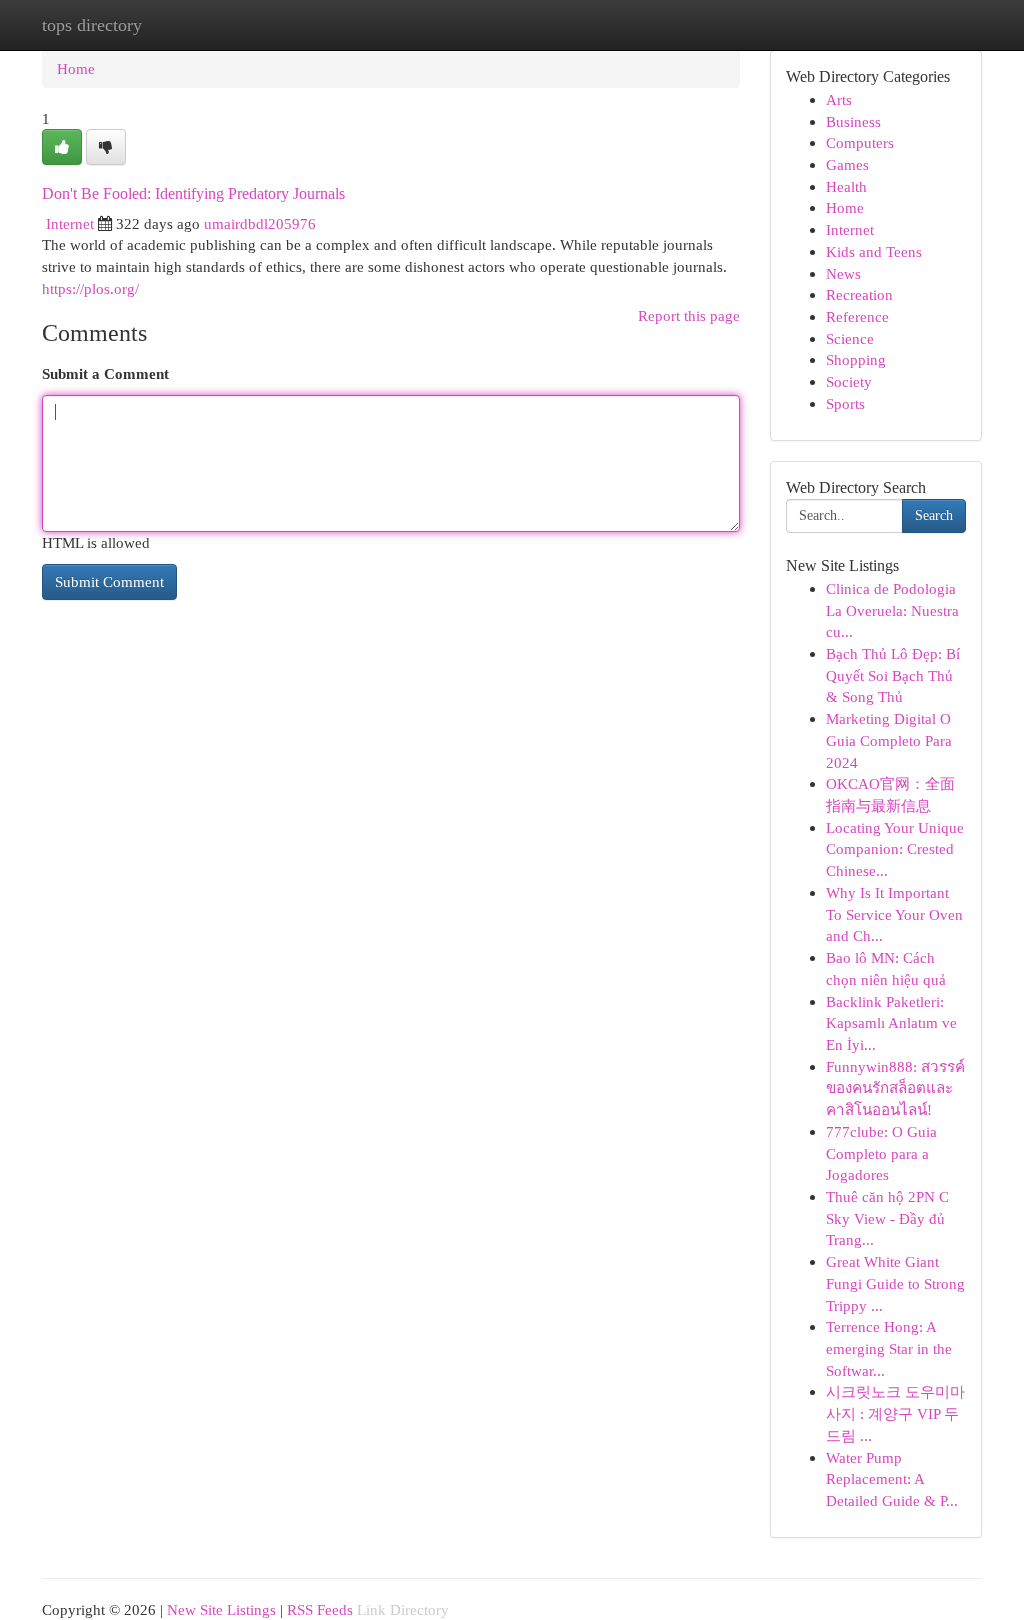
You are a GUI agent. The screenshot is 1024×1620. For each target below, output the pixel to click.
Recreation (859, 294)
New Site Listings (221, 1609)
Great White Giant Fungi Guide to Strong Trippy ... (895, 1283)
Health (846, 186)
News (843, 273)
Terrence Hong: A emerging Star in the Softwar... (889, 1348)
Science (850, 338)
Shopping (856, 359)
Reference (857, 316)
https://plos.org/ (90, 288)
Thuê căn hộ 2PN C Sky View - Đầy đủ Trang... (887, 1218)
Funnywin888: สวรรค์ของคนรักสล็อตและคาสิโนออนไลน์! (895, 1088)
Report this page (689, 315)
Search (934, 515)
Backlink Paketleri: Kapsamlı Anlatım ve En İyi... (891, 1023)
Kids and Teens (874, 251)
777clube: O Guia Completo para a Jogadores (881, 1153)
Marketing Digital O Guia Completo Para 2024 (889, 740)
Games (847, 164)
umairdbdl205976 (260, 223)
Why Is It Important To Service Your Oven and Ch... (894, 914)
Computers (860, 142)
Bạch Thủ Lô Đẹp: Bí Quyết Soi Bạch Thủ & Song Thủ (893, 675)
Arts (839, 99)
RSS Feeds (320, 1609)
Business (853, 121)
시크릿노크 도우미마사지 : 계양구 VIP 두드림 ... (895, 1413)
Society (849, 381)
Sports (845, 403)
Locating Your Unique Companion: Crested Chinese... (895, 849)
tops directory (92, 25)
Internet (70, 223)
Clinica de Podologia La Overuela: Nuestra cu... (892, 610)
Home (76, 68)
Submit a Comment (105, 373)
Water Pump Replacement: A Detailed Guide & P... (892, 1479)
